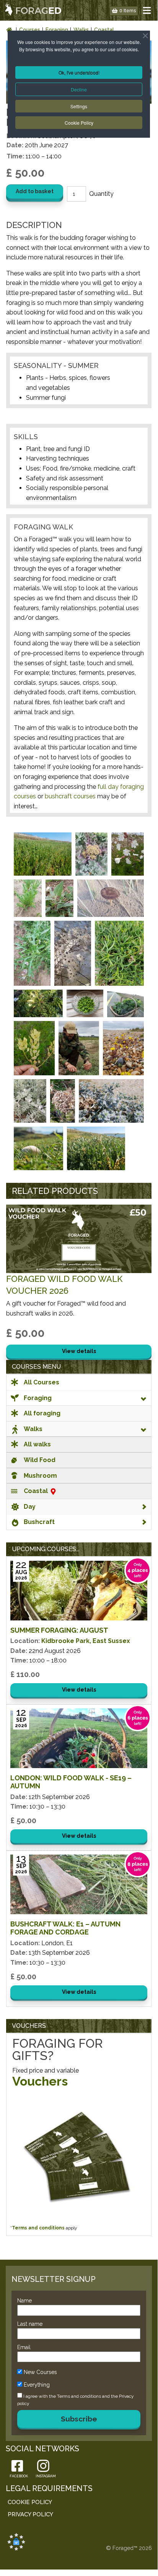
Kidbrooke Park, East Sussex (86, 1641)
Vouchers (40, 2081)
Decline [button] (79, 89)
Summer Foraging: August (59, 1630)
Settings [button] (79, 106)
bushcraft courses (70, 796)
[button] (147, 10)
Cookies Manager (16, 2542)
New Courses (40, 2372)
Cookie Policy (79, 123)
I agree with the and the (76, 2400)
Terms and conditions (38, 2228)
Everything (37, 2385)
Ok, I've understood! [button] (79, 72)
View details (79, 1351)
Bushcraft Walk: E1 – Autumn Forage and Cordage (65, 1928)
